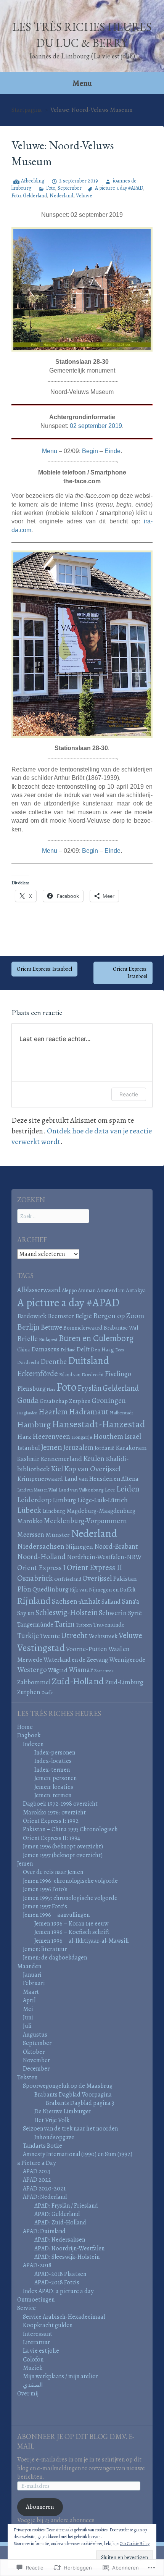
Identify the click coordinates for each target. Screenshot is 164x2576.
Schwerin (113, 1613)
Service (27, 2308)
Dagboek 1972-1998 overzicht (60, 1804)
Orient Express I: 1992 (51, 1821)
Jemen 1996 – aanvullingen (56, 1915)
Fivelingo (118, 1374)
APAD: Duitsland (44, 2231)
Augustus (35, 2035)
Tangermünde (35, 1625)
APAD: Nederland (45, 2197)
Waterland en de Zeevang (76, 1660)
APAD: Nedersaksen (60, 2240)
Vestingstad (41, 1648)
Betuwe (51, 1327)
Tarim (65, 1624)
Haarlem (53, 1412)
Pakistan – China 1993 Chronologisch (70, 1829)
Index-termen (52, 1770)
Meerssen (31, 1534)
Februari (34, 1983)
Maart (31, 1992)
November (36, 2060)
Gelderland (35, 196)
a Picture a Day (36, 2163)
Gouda (28, 1400)
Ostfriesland (68, 1579)
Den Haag (102, 1349)
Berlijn (28, 1327)
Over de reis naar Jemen (53, 1872)
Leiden (128, 1489)
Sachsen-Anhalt (76, 1601)
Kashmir (28, 1459)
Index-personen (55, 1753)
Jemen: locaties (54, 1787)
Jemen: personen (55, 1778)
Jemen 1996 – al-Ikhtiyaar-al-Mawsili (82, 1941)
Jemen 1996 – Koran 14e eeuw (71, 1924)
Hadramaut (89, 1411)
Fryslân (89, 1388)
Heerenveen (51, 1436)
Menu (82, 83)
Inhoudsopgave (54, 2137)
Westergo (32, 1670)
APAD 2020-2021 (44, 2189)
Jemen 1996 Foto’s (45, 1889)
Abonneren (40, 2507)
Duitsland (88, 1361)
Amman (87, 1290)
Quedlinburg (51, 1589)
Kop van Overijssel (92, 1469)
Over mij (28, 2394)
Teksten (27, 2077)
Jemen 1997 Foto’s (45, 1906)
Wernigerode (127, 1659)
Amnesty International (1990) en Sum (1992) (78, 2154)
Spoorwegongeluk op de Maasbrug (68, 2086)
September (70, 188)
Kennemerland (61, 1459)
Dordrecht (28, 1362)
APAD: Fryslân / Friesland (66, 2206)
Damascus (45, 1349)
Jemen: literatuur (45, 1949)
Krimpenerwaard (40, 1479)
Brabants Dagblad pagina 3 (80, 2103)
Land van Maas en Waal (37, 1490)
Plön (24, 1589)
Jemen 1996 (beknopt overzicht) (63, 1846)
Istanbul (28, 1448)
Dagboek (29, 1735)
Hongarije (82, 1437)
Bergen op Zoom (119, 1316)
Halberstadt (121, 1413)
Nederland (61, 196)
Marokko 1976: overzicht (54, 1813)
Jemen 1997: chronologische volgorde (70, 1898)
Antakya (136, 1290)
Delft (83, 1349)
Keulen (94, 1458)
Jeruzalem (78, 1447)
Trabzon (84, 1625)
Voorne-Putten (87, 1649)
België (84, 1316)
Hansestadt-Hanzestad (99, 1424)
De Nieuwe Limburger (63, 2111)
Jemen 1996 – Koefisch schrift (72, 1932)
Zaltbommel (34, 1682)
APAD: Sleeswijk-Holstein (67, 2257)
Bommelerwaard (83, 1328)
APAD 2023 (37, 2171)
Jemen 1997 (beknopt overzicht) (63, 1855)
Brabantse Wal (121, 1328)
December (36, 2069)
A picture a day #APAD (119, 188)
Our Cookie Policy (135, 2544)
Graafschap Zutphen (65, 1401)
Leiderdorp (34, 1500)
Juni (28, 2018)
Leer (110, 1489)
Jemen (51, 1447)
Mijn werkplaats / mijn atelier (60, 2376)
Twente (50, 1636)
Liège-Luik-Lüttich (102, 1500)
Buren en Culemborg (96, 1338)
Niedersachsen (41, 1546)
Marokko (30, 1521)
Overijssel (97, 1579)
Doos (120, 1350)
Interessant (38, 2334)
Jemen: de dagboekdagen (55, 1958)
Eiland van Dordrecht (81, 1375)
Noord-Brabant (116, 1546)
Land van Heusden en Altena (101, 1479)
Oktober (34, 2052)
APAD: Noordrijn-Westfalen (69, 2248)
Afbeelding (33, 181)
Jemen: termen (53, 1795)
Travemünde (109, 1625)
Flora (51, 1389)
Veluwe (84, 196)
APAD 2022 (37, 2180)
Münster (58, 1535)
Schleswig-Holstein (67, 1612)
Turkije (28, 1636)
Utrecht (74, 1635)
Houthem (108, 1436)
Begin (90, 451)
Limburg (64, 1500)
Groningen (109, 1400)
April (29, 2000)
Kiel (57, 1469)
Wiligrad (58, 1670)
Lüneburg (54, 1511)
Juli (27, 2026)
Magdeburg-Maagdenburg (101, 1511)
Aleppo (69, 1290)
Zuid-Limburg (124, 1682)
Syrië (135, 1613)
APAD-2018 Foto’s (57, 2282)
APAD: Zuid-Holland (60, 2223)
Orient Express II (94, 1567)
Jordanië (105, 1448)
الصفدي (33, 2385)
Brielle (27, 1339)
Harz (24, 1436)
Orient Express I (41, 1568)
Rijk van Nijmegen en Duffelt (103, 1590)
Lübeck (29, 1510)
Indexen (33, 1744)
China (24, 1349)
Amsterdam (111, 1290)
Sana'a (130, 1601)
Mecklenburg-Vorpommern (85, 1521)
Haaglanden (27, 1413)
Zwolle (47, 1693)
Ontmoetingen (36, 2300)
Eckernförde (38, 1374)
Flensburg (31, 1388)
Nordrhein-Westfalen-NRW (104, 1557)
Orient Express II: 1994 (51, 1838)
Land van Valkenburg (81, 1490)
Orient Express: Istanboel (44, 969)
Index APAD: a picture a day (58, 2291)
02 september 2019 (96, 426)
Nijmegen (79, 1547)
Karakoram (131, 1448)
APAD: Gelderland (57, 2214)
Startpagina (27, 110)
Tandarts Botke (43, 2146)
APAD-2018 (37, 2265)
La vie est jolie (41, 2351)
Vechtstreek (103, 1636)
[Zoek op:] (53, 1216)
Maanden (29, 1966)
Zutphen (29, 1692)
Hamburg (34, 1425)
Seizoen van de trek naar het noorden (70, 2129)
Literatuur (36, 2342)
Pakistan (125, 1579)
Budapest (48, 1340)
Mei (28, 2009)
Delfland (68, 1350)
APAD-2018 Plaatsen (60, 2274)
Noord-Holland (41, 1557)
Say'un (26, 1613)
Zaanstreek (104, 1671)
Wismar (81, 1670)
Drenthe (54, 1361)
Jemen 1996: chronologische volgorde (70, 1881)
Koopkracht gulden (48, 2325)
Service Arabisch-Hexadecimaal (64, 2317)
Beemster (61, 1316)
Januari (32, 1975)
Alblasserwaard (39, 1290)
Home (25, 1727)
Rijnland (34, 1600)
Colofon (33, 2360)
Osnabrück (35, 1578)
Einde (113, 451)
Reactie (129, 1094)
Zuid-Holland (78, 1681)
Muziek (33, 2368)
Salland (111, 1602)
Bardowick (32, 1316)
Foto (51, 188)
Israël (133, 1436)
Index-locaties (53, 1761)
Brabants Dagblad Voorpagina (73, 2095)
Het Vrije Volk (52, 2120)
